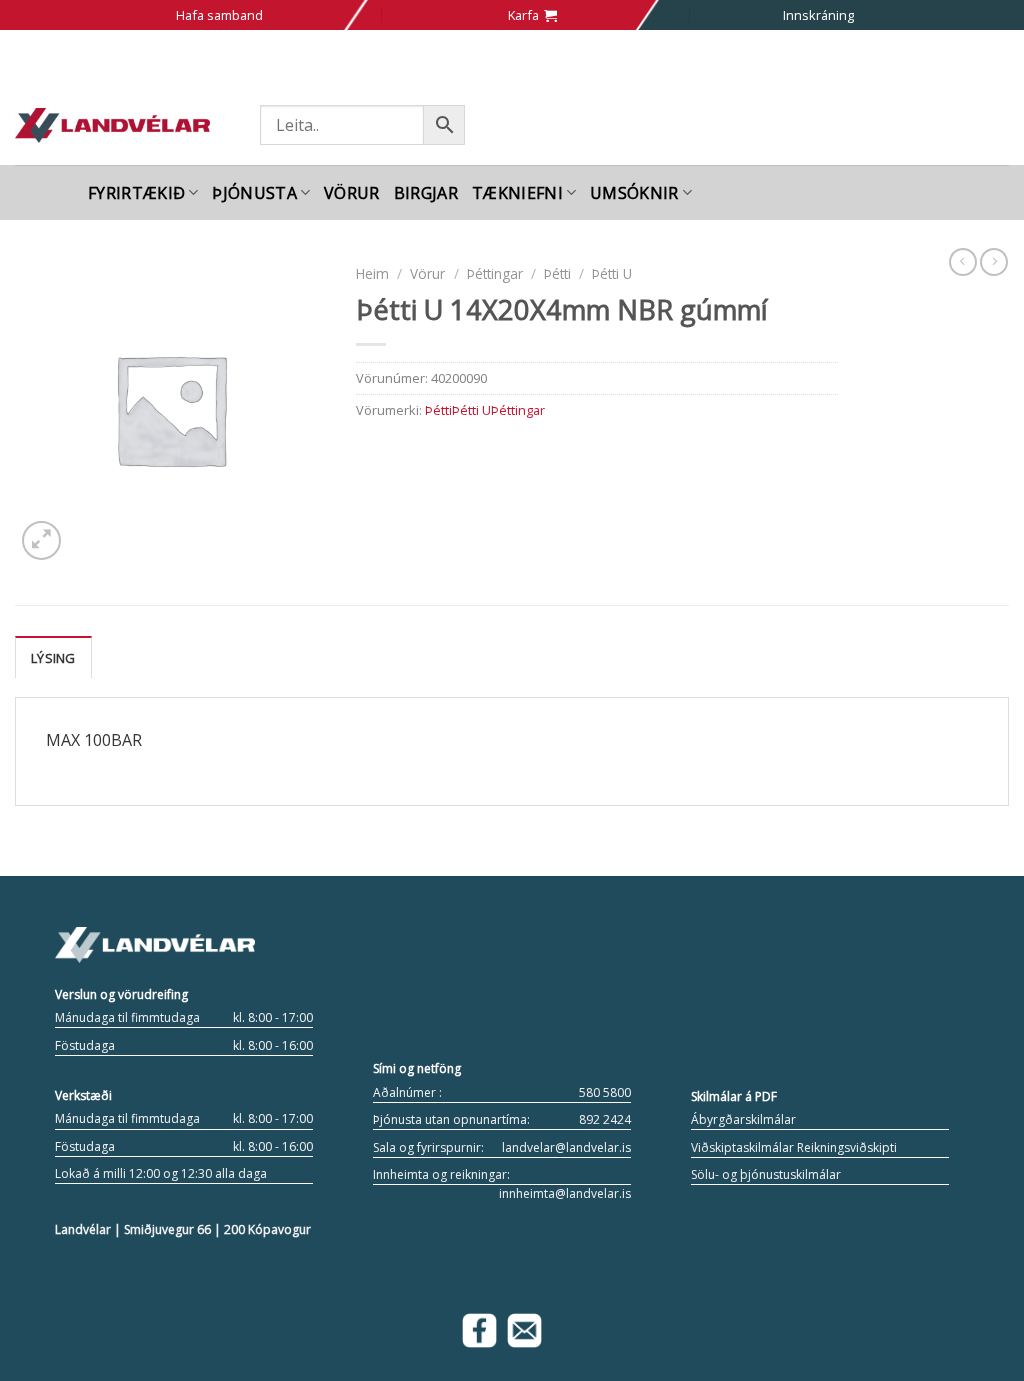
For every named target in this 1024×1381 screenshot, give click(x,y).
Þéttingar (495, 273)
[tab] (53, 657)
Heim (372, 273)
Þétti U (612, 273)
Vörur (352, 193)
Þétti (557, 273)
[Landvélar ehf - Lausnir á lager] (112, 125)
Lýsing (53, 658)
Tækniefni (517, 193)
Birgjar (426, 193)
